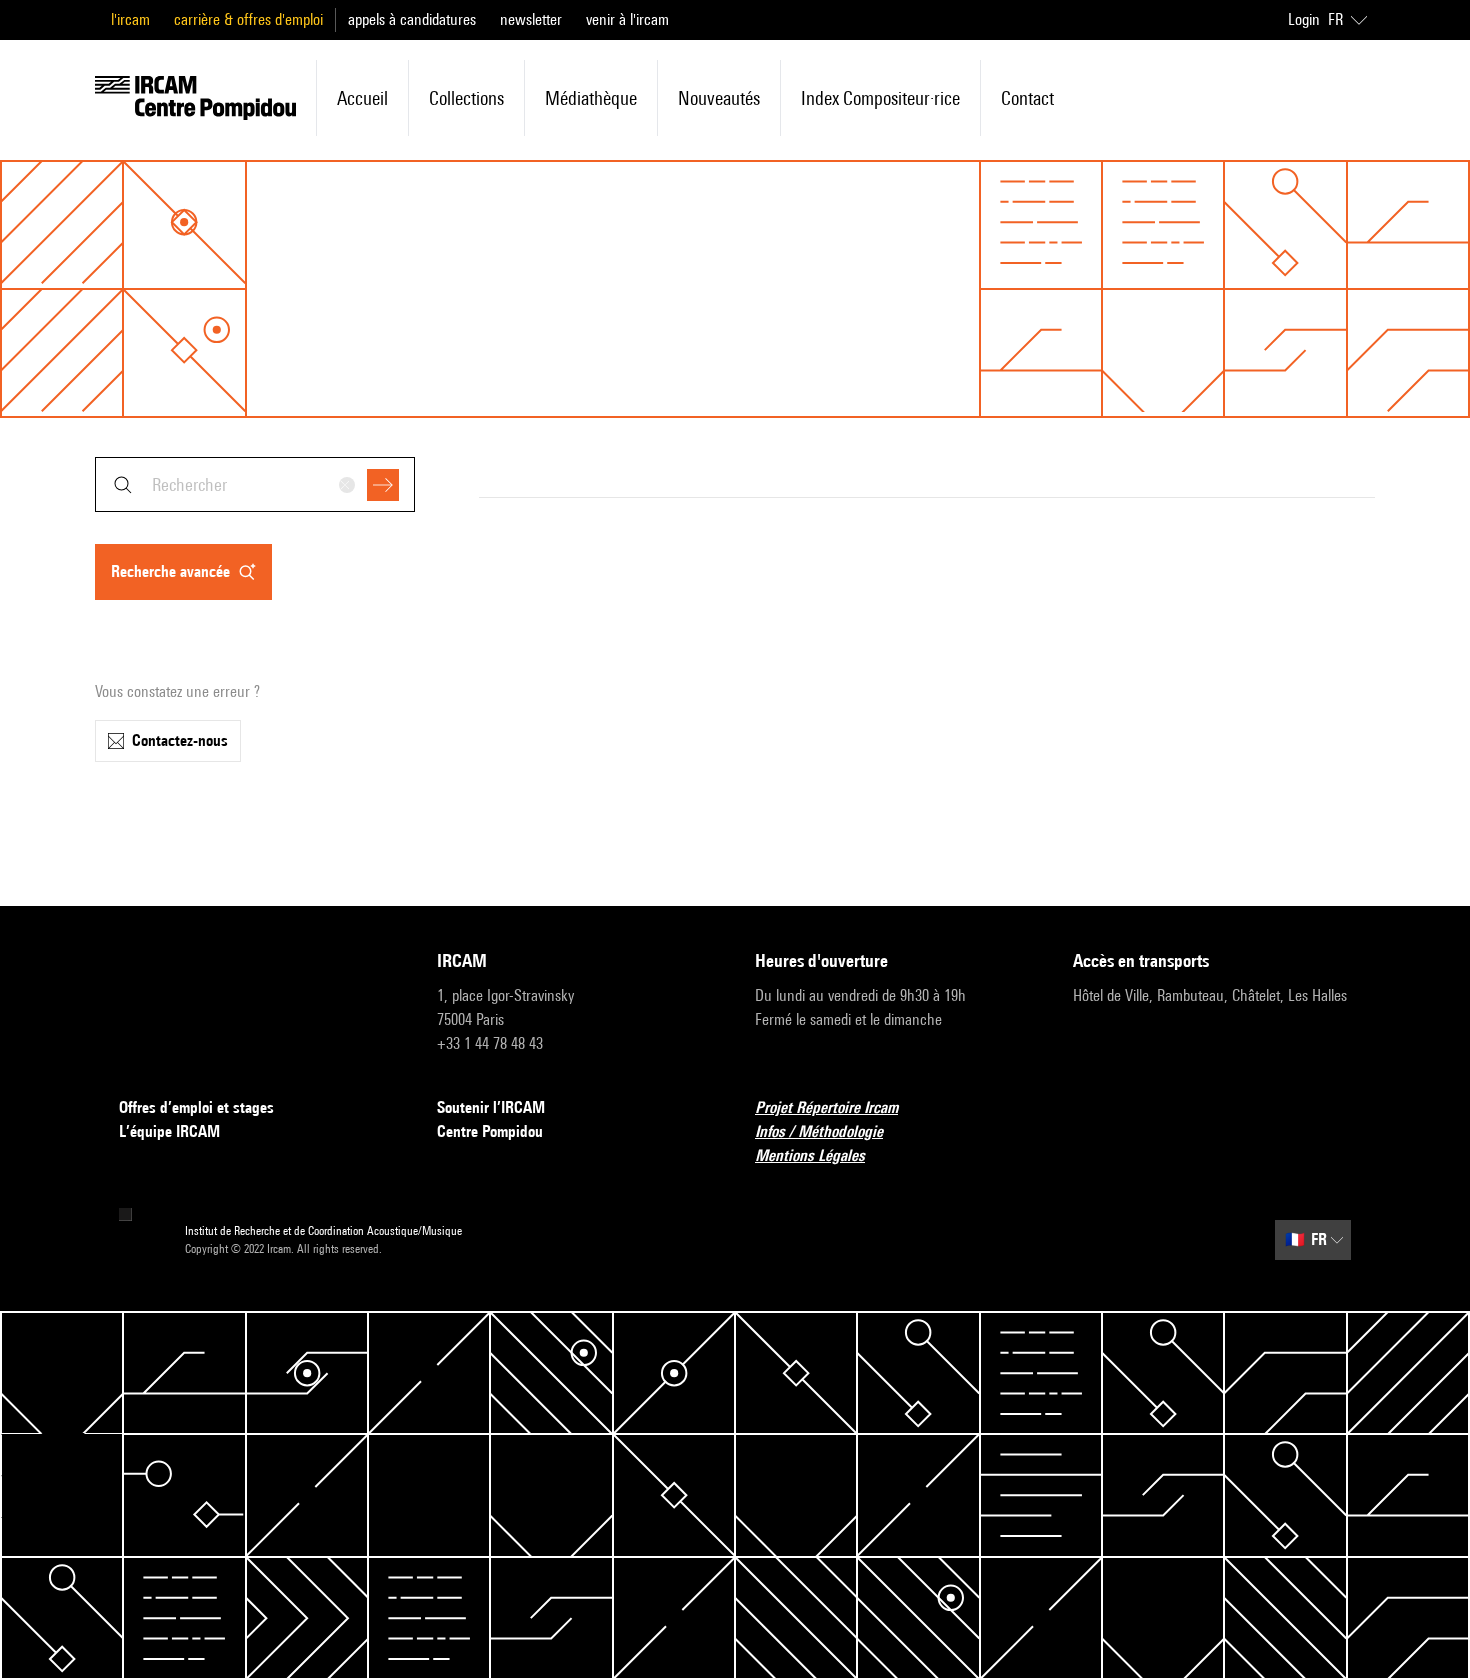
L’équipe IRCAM (169, 1131)
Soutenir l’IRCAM (491, 1107)
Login (1304, 19)
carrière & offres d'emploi (248, 19)
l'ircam (130, 19)
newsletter (531, 19)
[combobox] (255, 484)
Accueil (362, 98)
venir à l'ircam (627, 19)
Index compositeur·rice (880, 98)
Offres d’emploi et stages (196, 1107)
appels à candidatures (412, 19)
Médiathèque (591, 98)
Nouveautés (719, 98)
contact (1027, 98)
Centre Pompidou (490, 1131)
